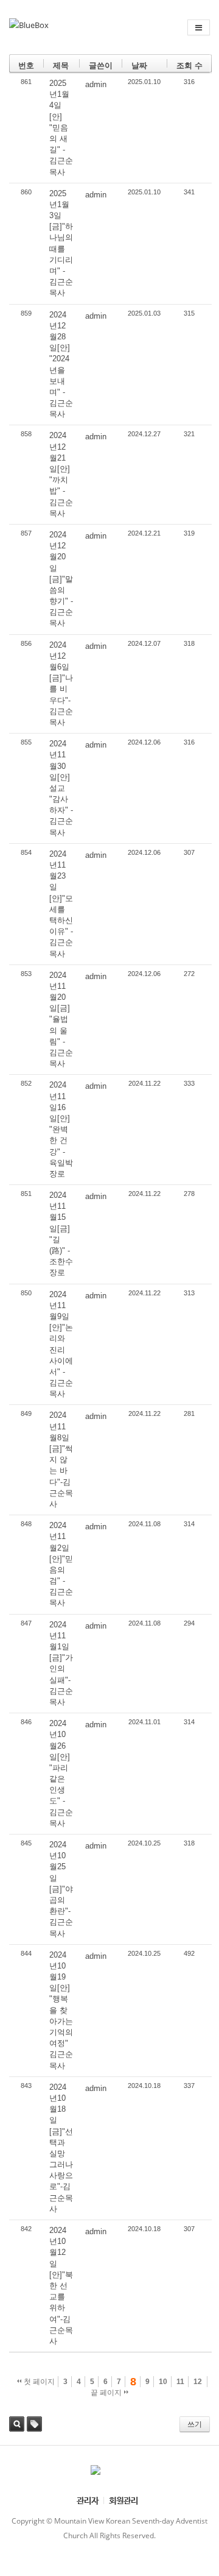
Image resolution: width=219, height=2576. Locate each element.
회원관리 (123, 2500)
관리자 (88, 2500)
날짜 (139, 65)
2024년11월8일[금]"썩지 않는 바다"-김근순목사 (61, 1460)
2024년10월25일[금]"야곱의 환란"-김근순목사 (61, 1889)
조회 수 (189, 65)
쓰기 (195, 2424)
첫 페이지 (38, 2382)
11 (180, 2382)
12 (198, 2382)
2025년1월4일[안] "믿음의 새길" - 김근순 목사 (61, 128)
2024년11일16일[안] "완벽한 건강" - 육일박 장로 (61, 1129)
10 (163, 2382)
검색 (17, 2424)
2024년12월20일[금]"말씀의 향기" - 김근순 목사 (61, 579)
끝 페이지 (107, 2393)
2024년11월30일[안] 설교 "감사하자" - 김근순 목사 (61, 788)
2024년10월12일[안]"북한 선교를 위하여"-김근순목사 (61, 2286)
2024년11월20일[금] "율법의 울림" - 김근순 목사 (61, 1020)
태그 (34, 2424)
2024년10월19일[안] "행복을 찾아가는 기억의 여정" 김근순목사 (61, 2010)
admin (96, 84)
